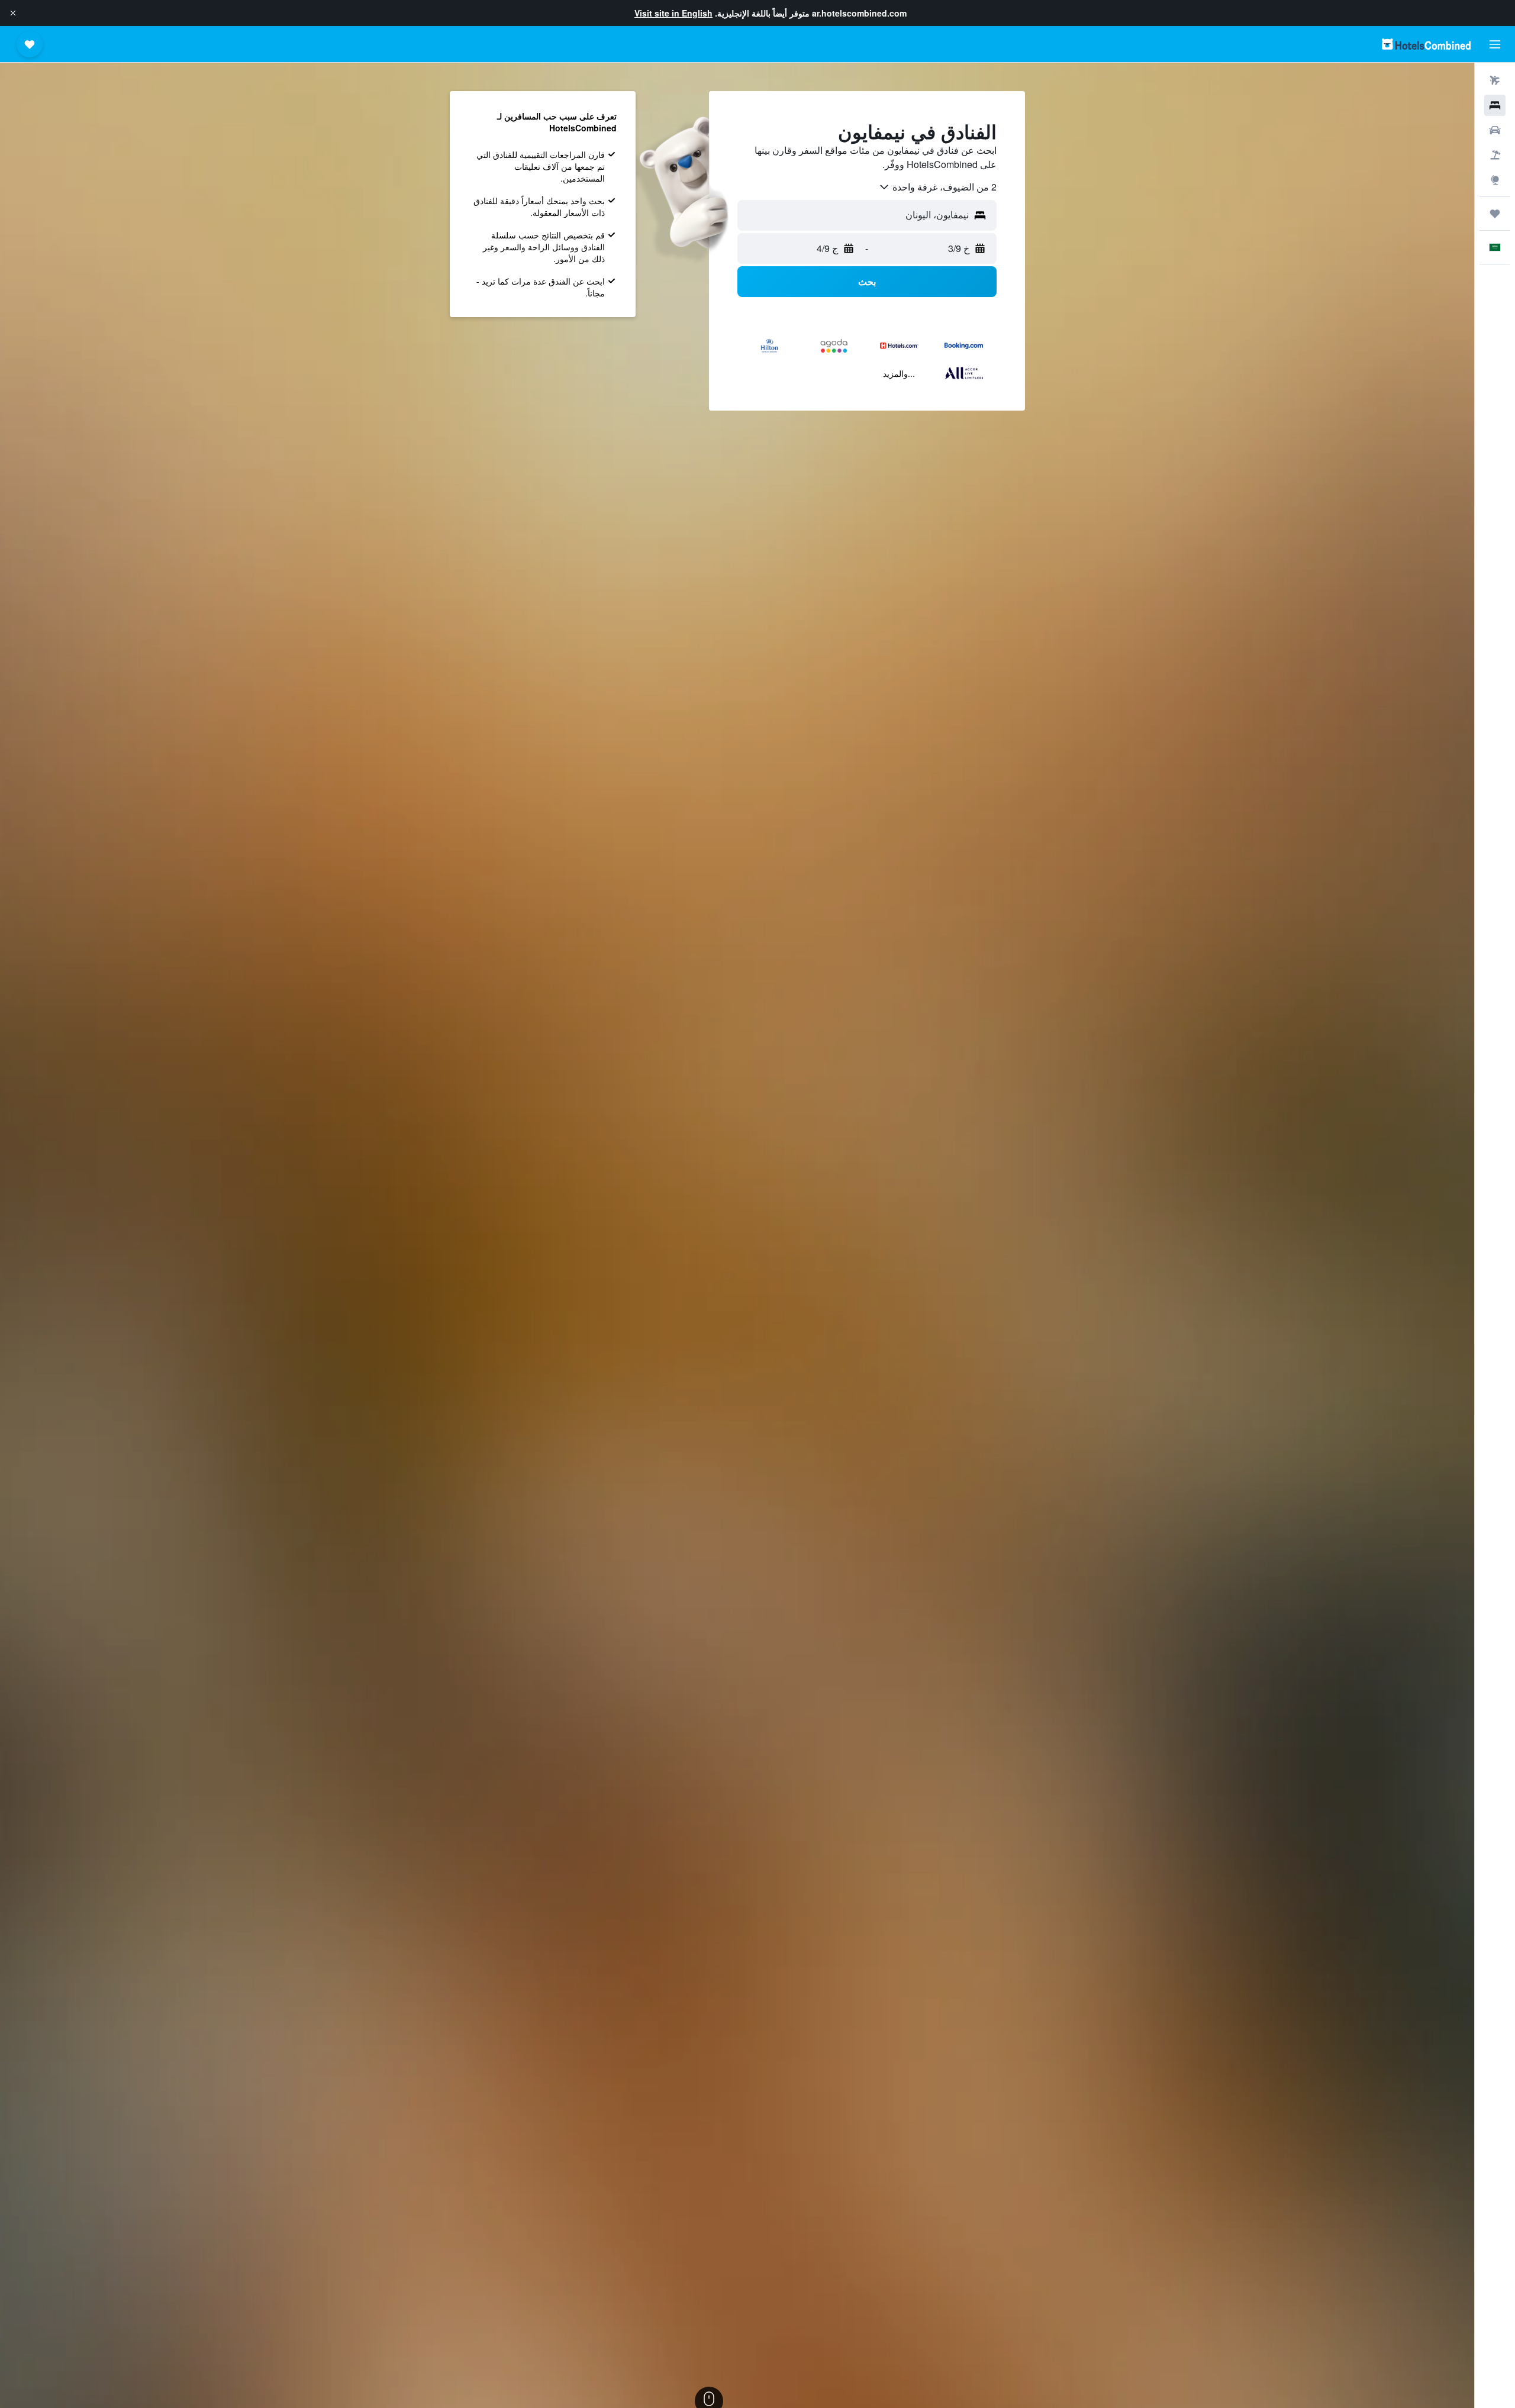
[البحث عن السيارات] (1495, 130)
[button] (13, 13)
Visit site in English (673, 13)
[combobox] (937, 187)
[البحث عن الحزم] (1495, 155)
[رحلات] (1495, 214)
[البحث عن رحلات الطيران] (1495, 80)
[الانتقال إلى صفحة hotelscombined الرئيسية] (1426, 44)
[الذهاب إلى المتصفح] (1495, 180)
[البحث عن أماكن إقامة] (1495, 105)
